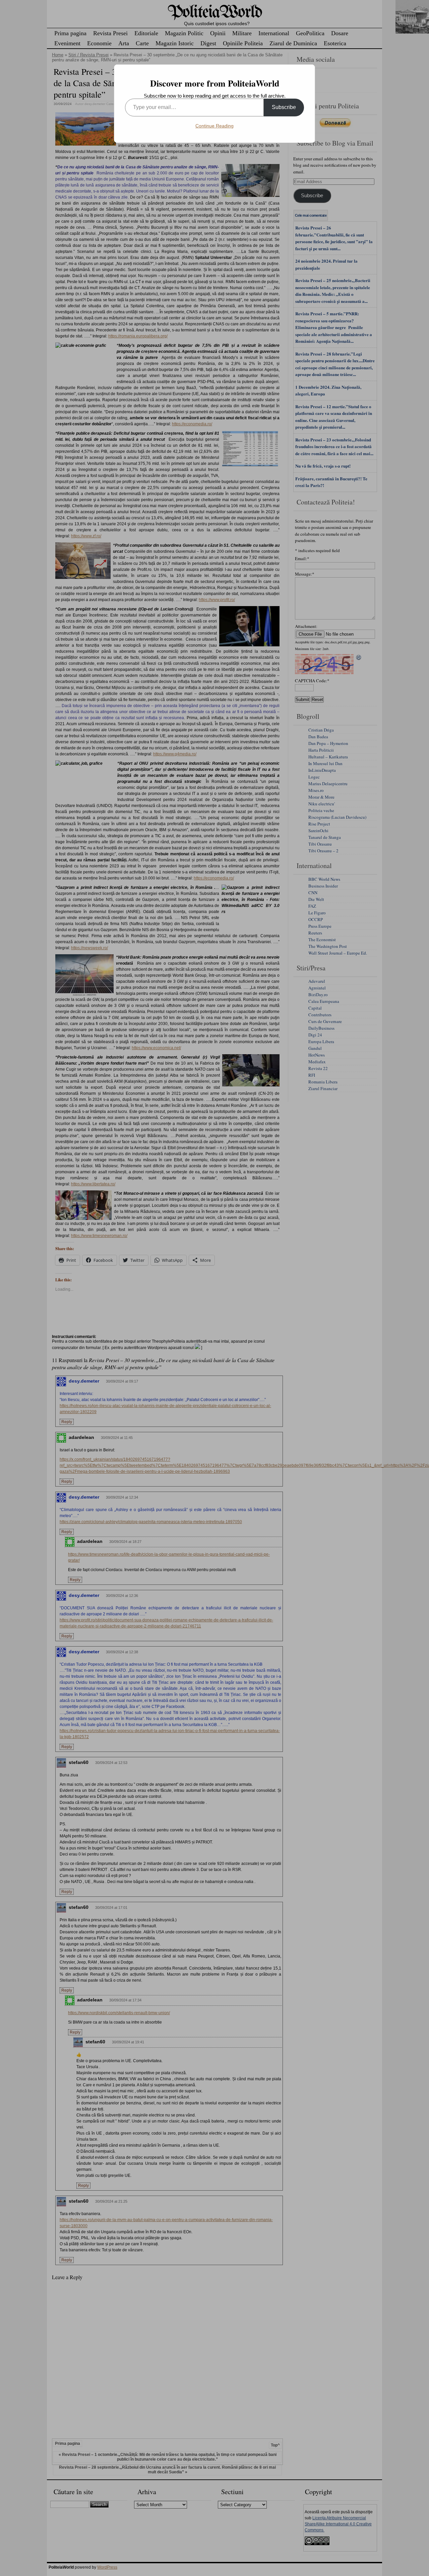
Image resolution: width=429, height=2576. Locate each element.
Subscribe (284, 107)
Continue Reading (214, 126)
